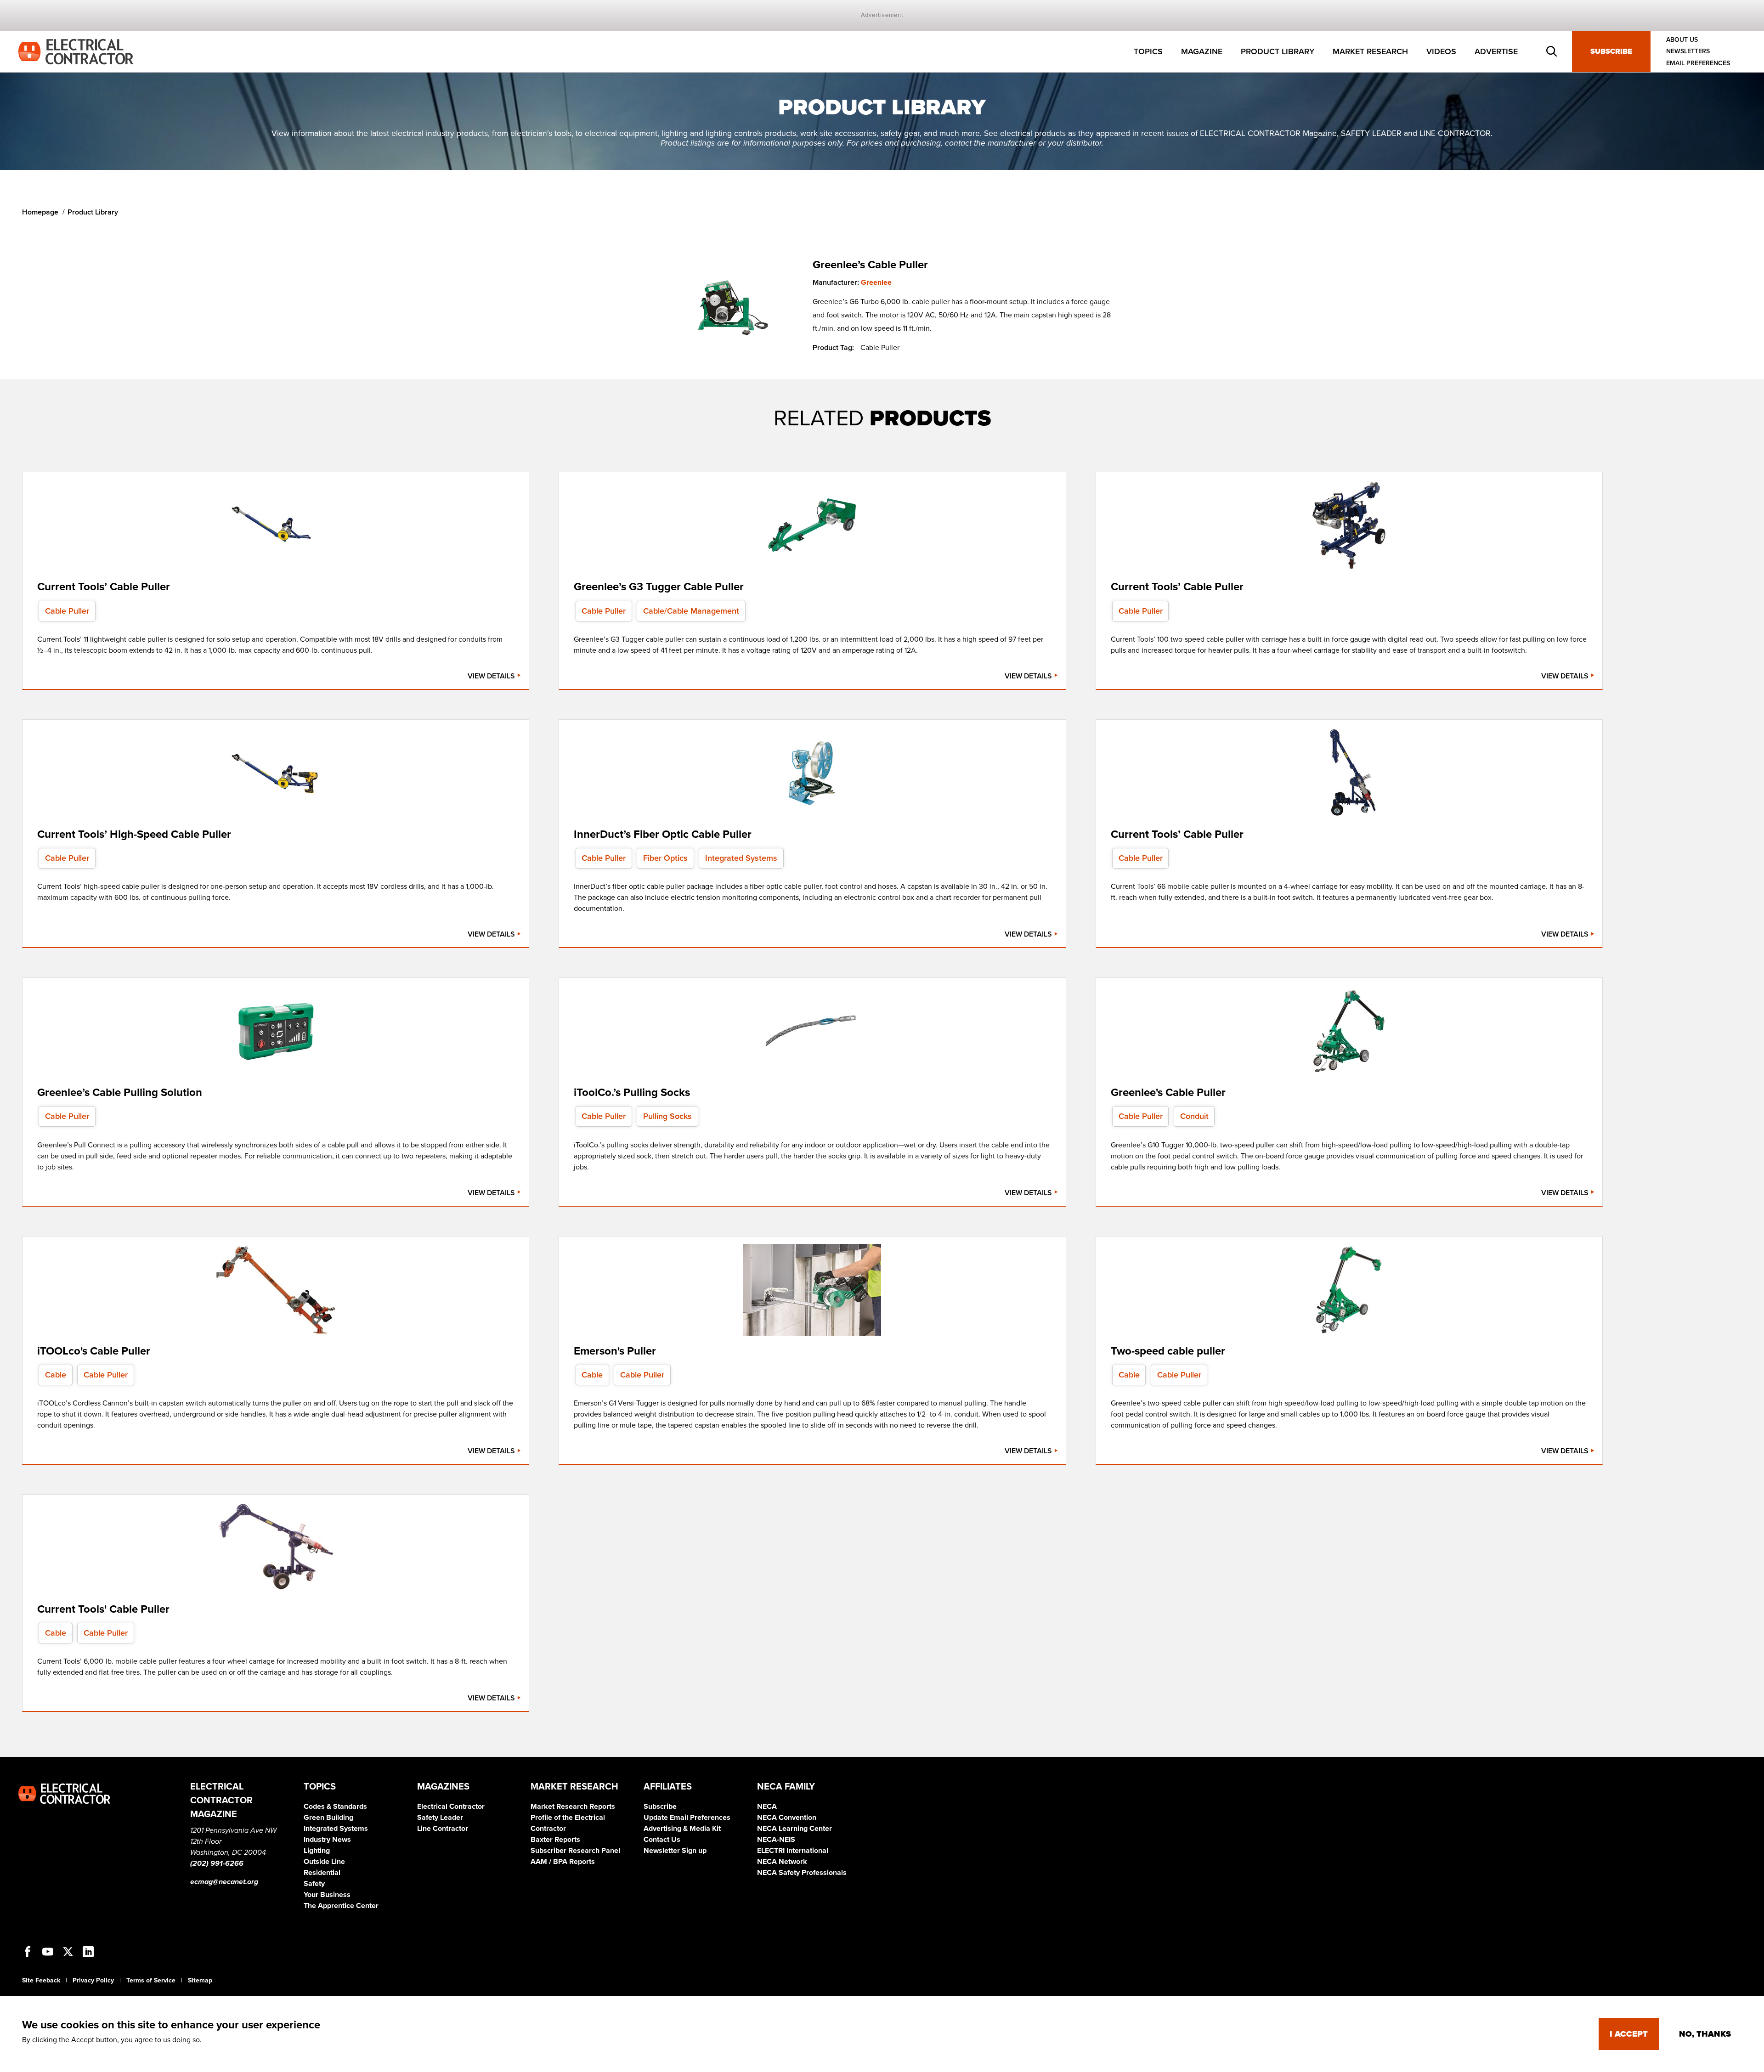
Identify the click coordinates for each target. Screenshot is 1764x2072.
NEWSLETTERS (1688, 52)
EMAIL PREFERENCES (1698, 63)
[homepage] (76, 51)
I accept (1629, 2034)
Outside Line (324, 1862)
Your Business (327, 1895)
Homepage (40, 212)
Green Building (328, 1818)
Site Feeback (41, 1980)
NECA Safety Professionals (802, 1873)
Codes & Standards (335, 1807)
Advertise (1496, 51)
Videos (1441, 51)
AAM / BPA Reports (563, 1862)
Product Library (1278, 51)
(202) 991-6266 (217, 1863)
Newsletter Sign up (675, 1851)
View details (492, 676)
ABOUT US (1682, 40)
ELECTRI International (793, 1851)
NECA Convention (787, 1818)
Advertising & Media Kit (682, 1829)
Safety (314, 1884)
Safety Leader (440, 1818)
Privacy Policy (93, 1980)
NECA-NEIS (776, 1840)
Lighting (317, 1851)
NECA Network (782, 1862)
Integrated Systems (336, 1829)
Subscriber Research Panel (575, 1851)
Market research (1370, 51)
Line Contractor (443, 1829)
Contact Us (662, 1840)
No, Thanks (1705, 2034)
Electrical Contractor (451, 1807)
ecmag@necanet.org (224, 1882)
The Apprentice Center (341, 1906)
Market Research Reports (573, 1807)
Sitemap (200, 1980)
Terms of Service (151, 1980)
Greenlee (876, 282)
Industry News (327, 1840)
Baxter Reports (555, 1840)
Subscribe (1611, 51)
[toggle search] (1552, 51)
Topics (1148, 51)
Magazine (1202, 51)
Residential (322, 1873)
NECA (767, 1807)
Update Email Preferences (687, 1818)
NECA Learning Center (794, 1829)
